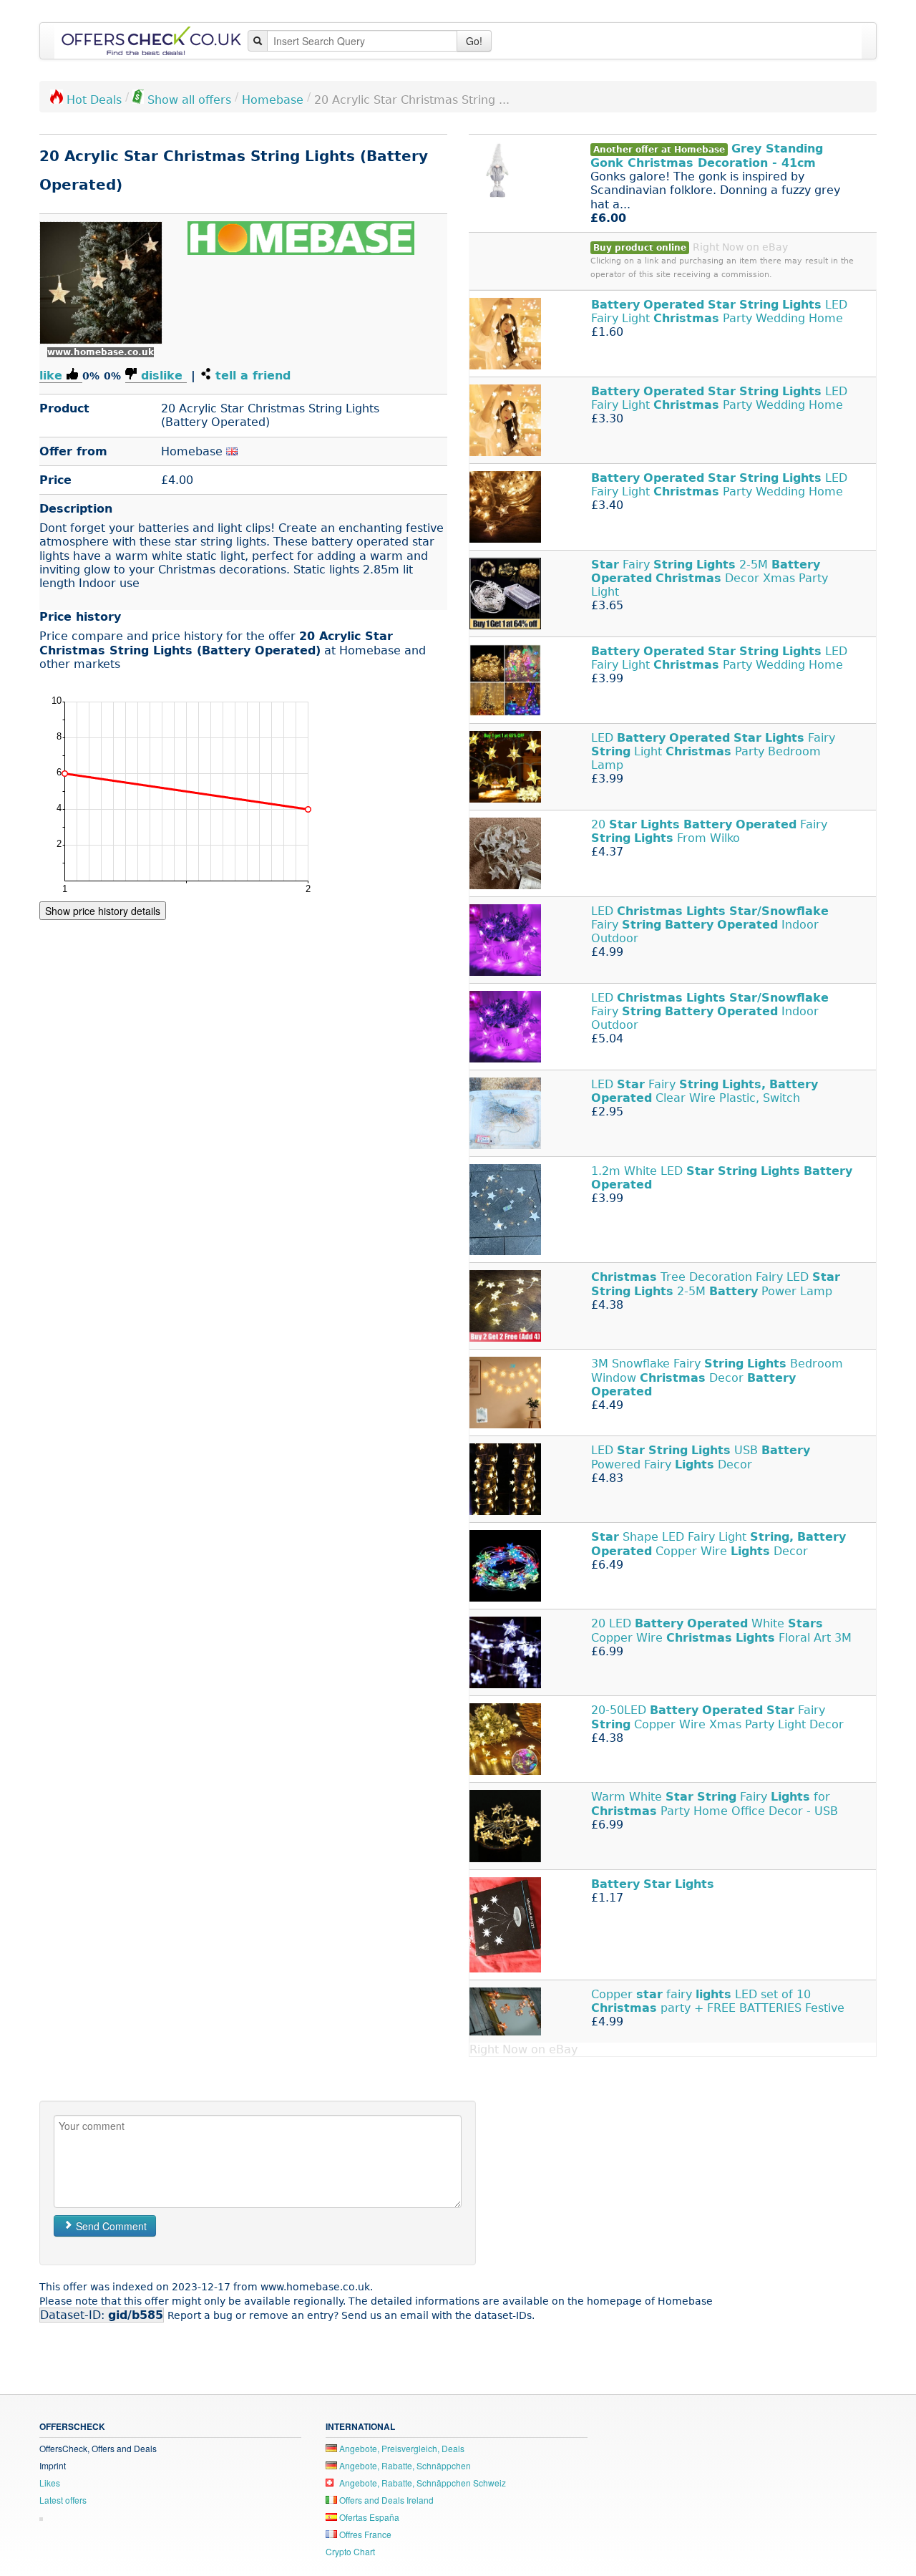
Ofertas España (368, 2517)
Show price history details (103, 911)
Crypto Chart (350, 2551)
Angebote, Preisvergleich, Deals (401, 2448)
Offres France (364, 2534)
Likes (50, 2483)
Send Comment (110, 2226)
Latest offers (63, 2500)
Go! (474, 41)
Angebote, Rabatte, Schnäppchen (404, 2465)
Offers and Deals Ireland (385, 2500)
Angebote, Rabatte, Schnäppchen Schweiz (422, 2483)
